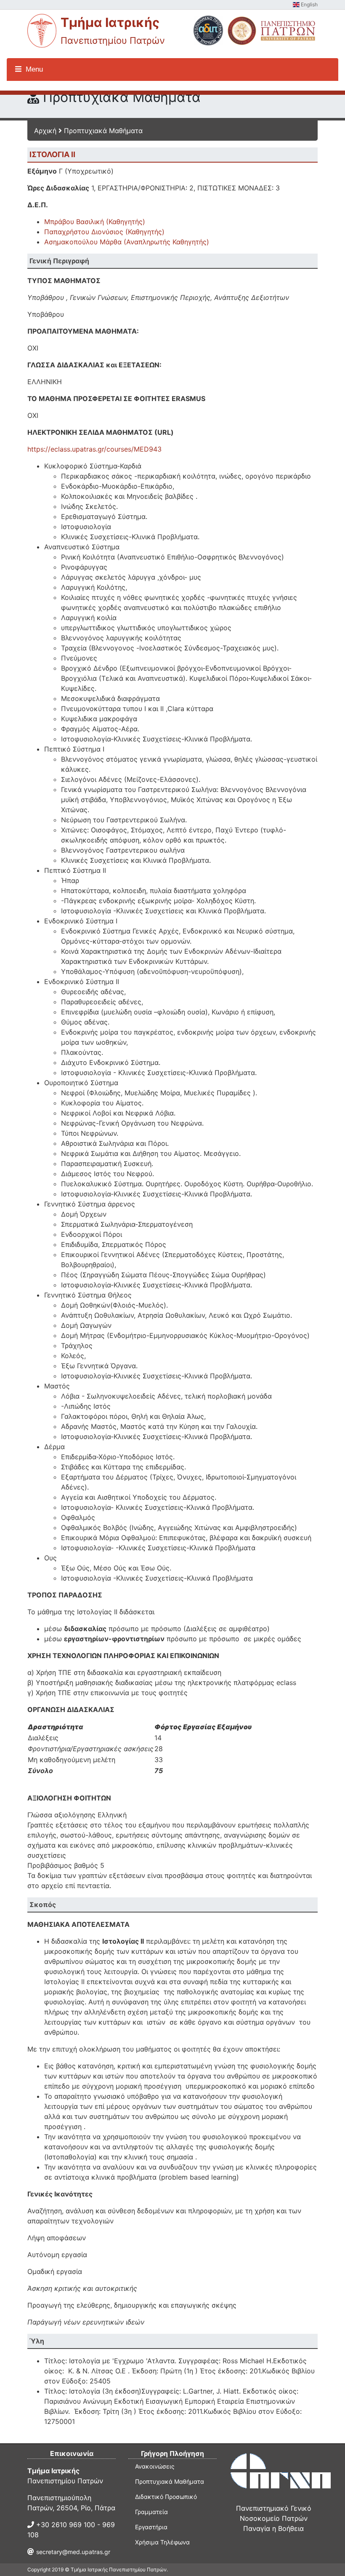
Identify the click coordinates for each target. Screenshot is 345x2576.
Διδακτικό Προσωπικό (166, 2497)
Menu (33, 69)
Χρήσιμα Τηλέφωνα (162, 2542)
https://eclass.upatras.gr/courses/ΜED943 (94, 449)
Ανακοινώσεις (155, 2466)
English (309, 4)
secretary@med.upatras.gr (73, 2552)
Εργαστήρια (151, 2527)
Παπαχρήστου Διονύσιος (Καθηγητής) (104, 232)
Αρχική (45, 131)
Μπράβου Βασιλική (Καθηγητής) (95, 222)
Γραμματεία (151, 2512)
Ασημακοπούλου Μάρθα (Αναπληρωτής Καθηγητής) (127, 242)
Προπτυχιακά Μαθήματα (103, 131)
